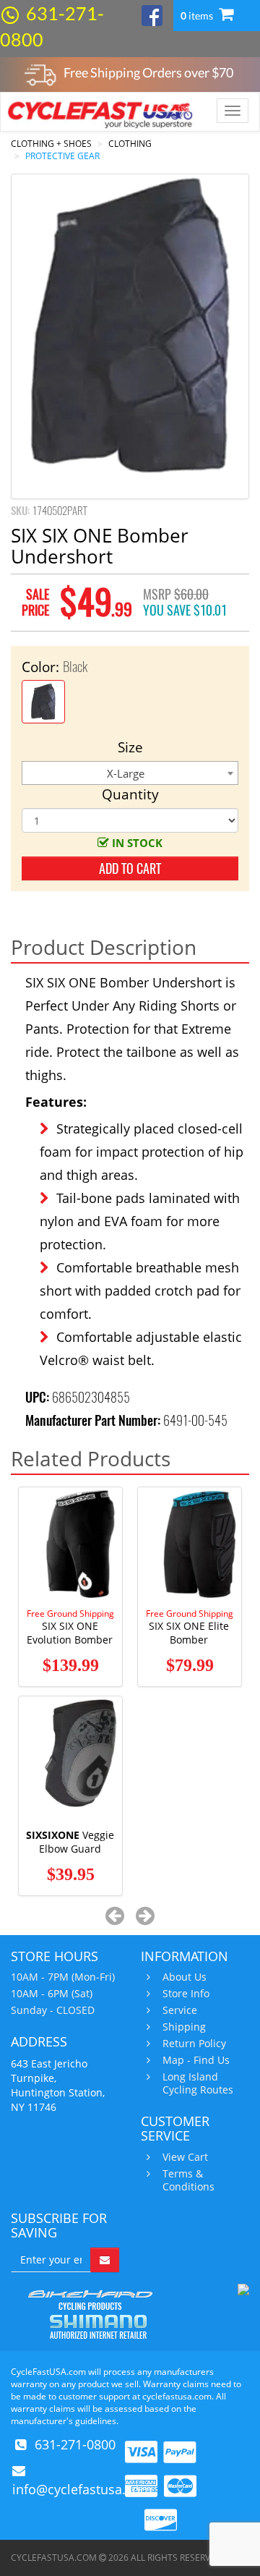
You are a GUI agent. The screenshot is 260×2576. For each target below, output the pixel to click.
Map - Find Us (196, 2060)
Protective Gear (62, 156)
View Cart (185, 2157)
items (198, 16)
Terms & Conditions (188, 2180)
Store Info (186, 1994)
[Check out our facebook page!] (152, 14)
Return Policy (194, 2044)
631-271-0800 (75, 2444)
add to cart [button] (130, 868)
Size (130, 747)
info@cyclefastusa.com (82, 2489)
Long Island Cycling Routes (198, 2083)
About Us (185, 1977)
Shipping (184, 2027)
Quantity (130, 794)
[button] (115, 1915)
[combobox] (130, 773)
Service (180, 2010)
